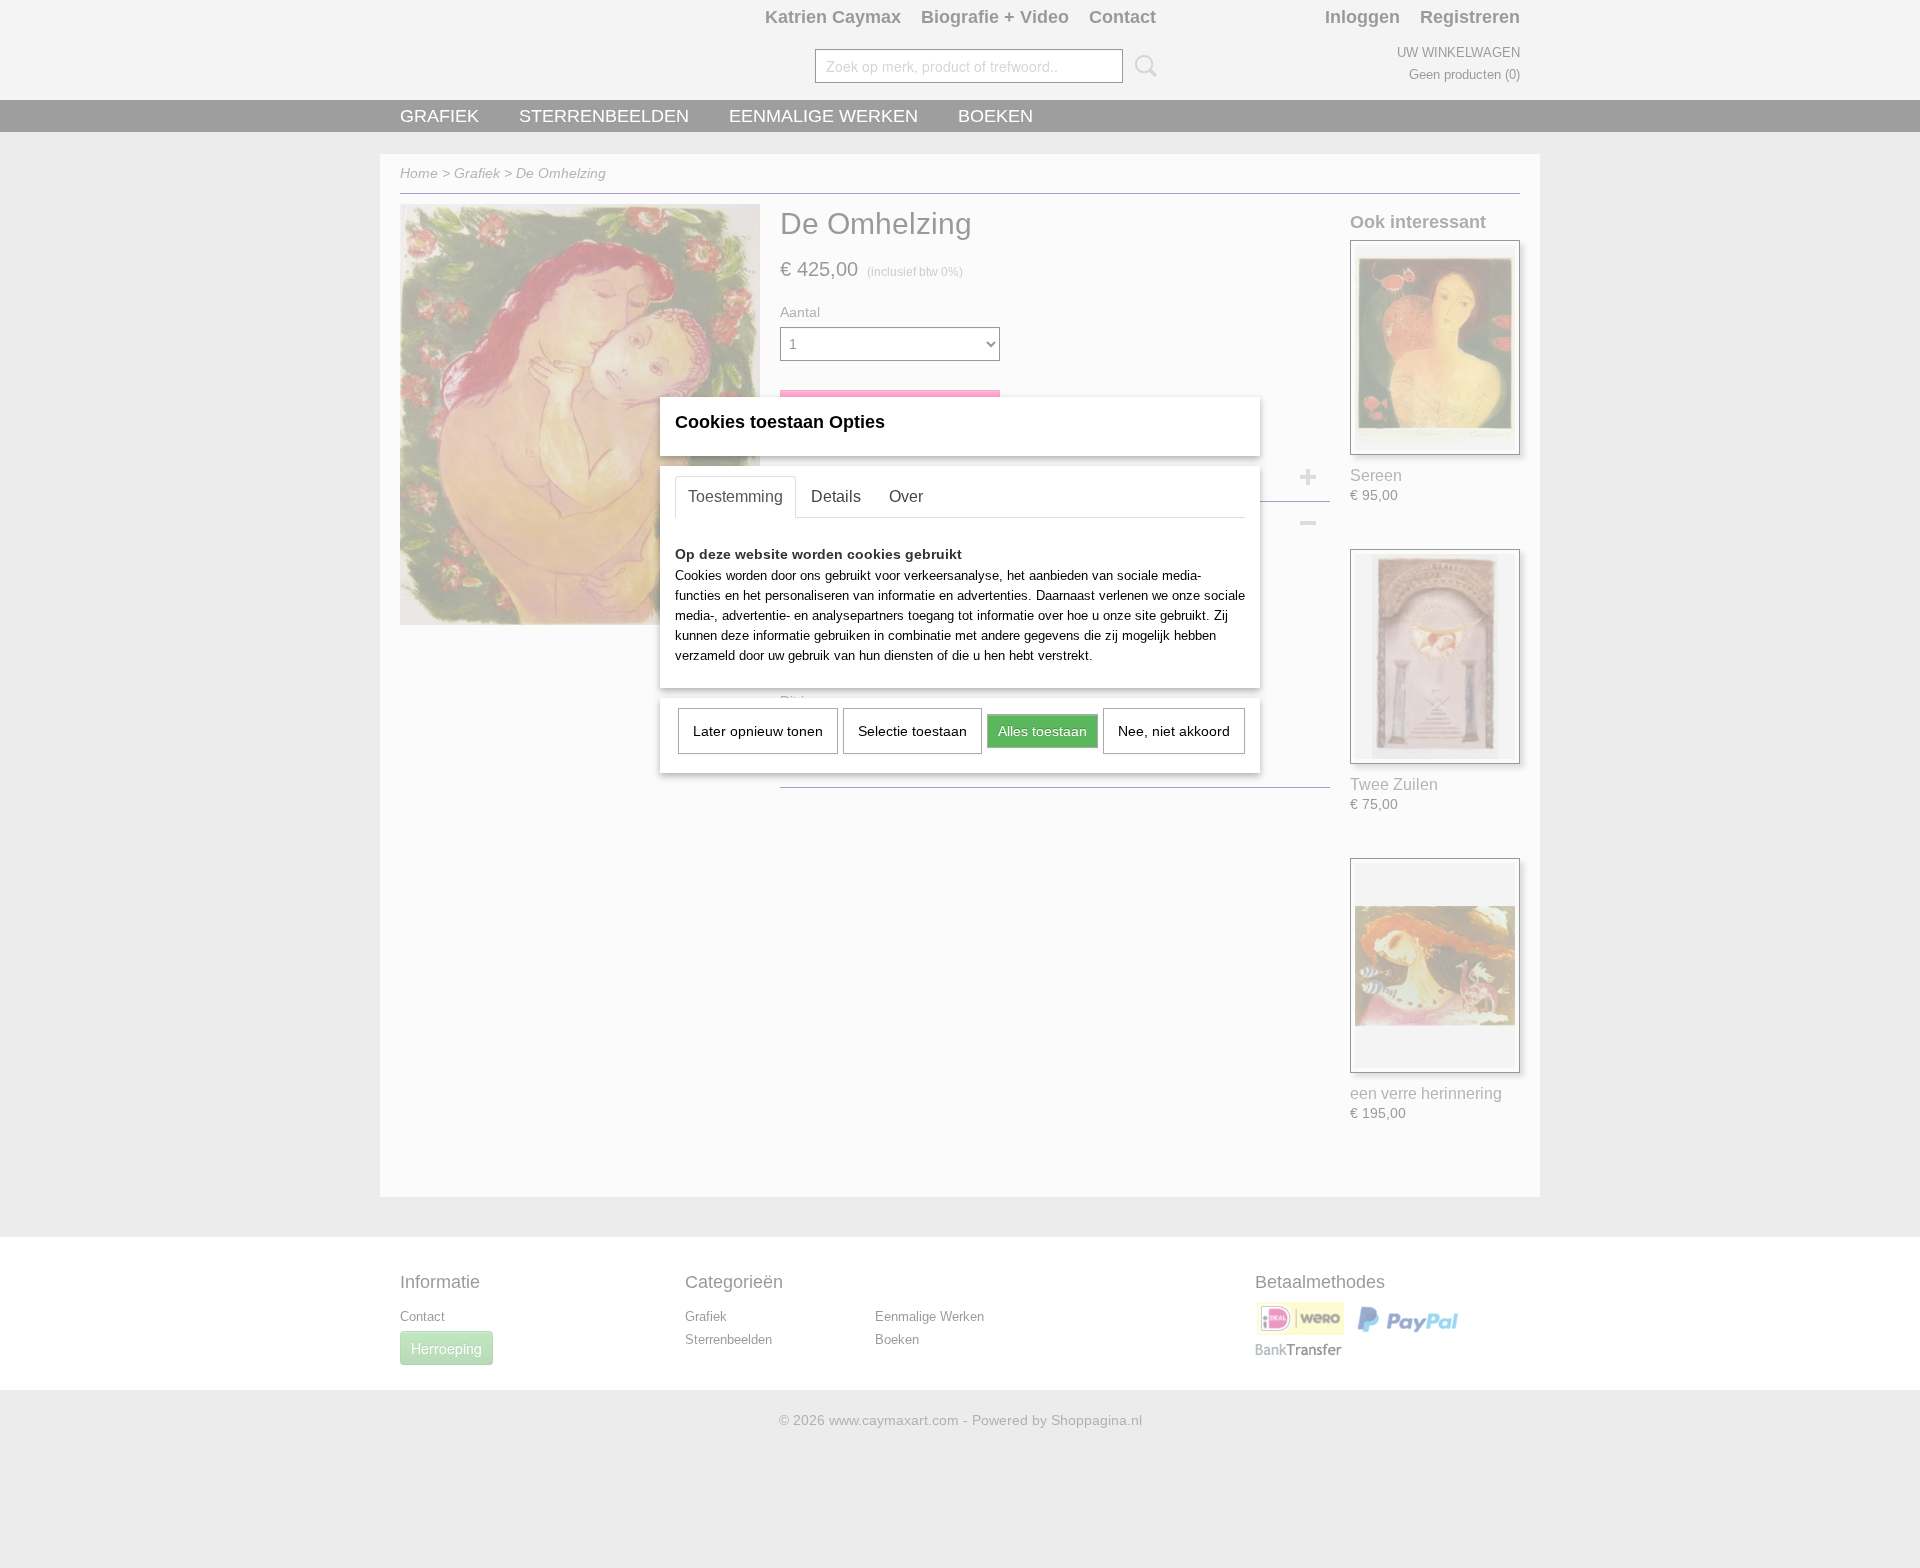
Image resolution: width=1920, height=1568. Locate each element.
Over (906, 496)
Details (836, 496)
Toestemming (735, 496)
